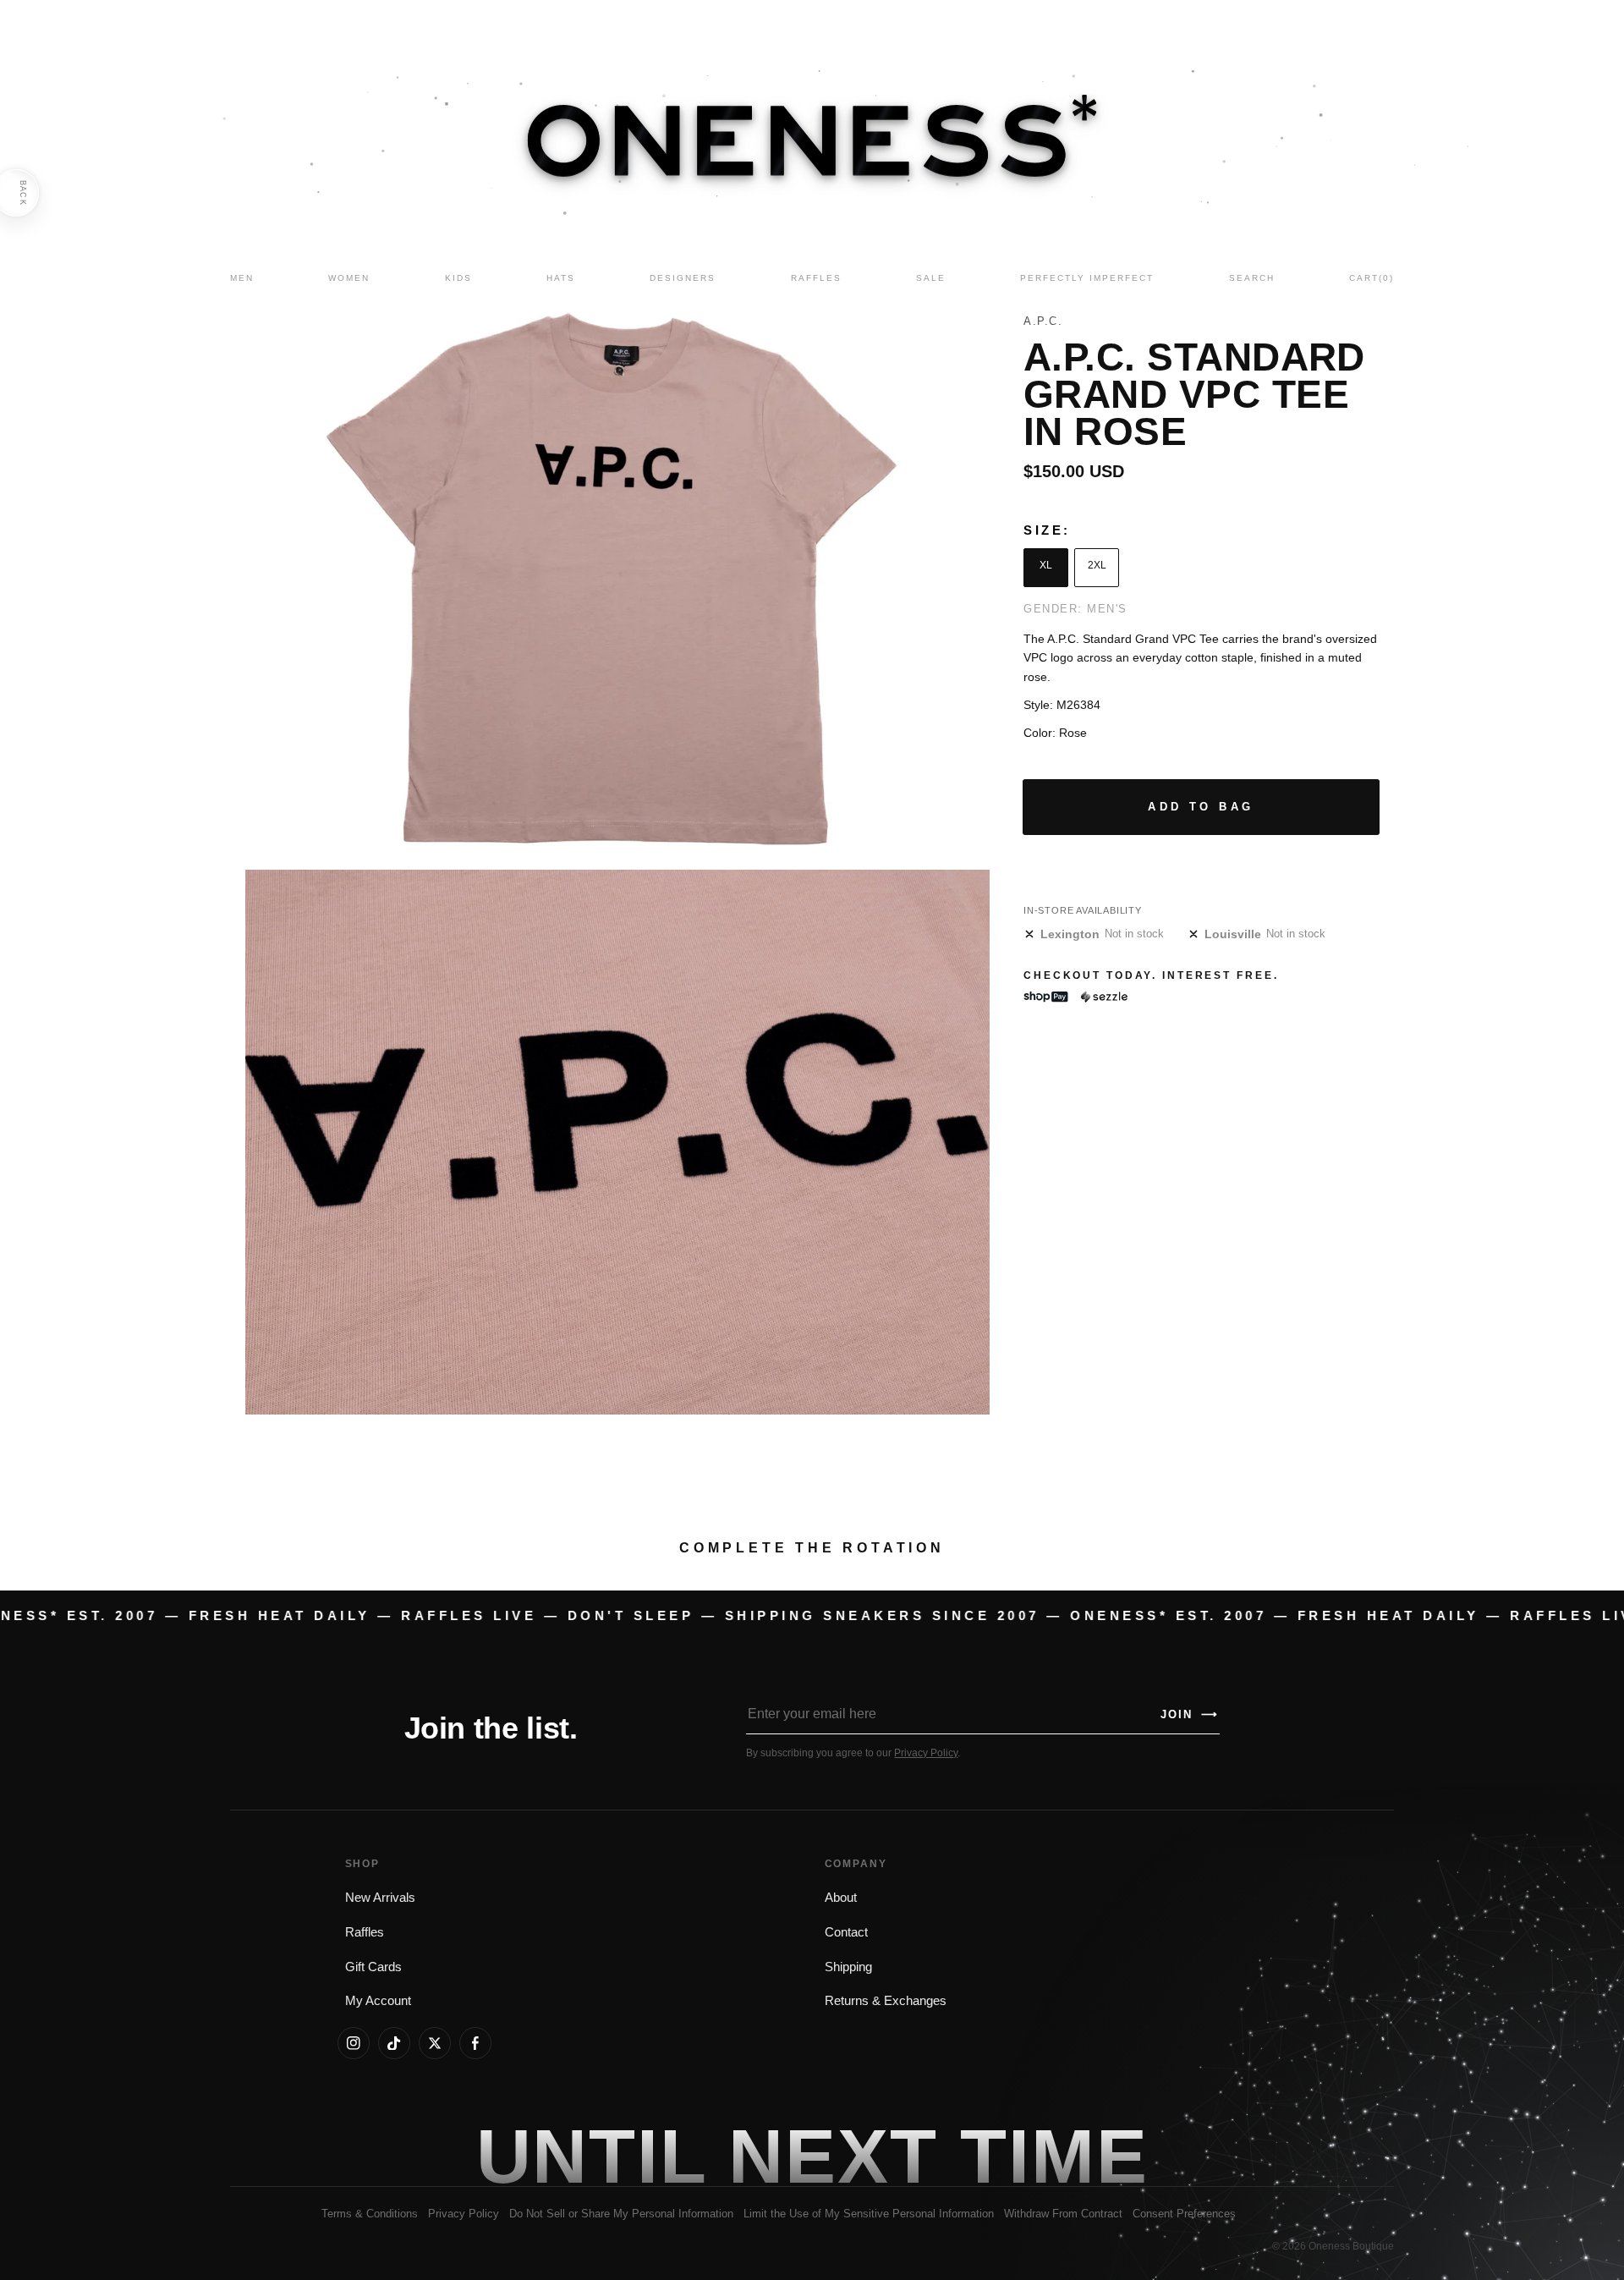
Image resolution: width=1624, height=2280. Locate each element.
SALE (931, 278)
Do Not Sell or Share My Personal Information (621, 2214)
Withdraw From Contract (1063, 2214)
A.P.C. (1043, 321)
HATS (561, 278)
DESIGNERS (683, 278)
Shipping (848, 1967)
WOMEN (349, 278)
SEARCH (1252, 278)
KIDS (458, 278)
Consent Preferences (1184, 2214)
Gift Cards (373, 1967)
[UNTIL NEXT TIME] (1054, 2156)
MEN (242, 278)
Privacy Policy (926, 1753)
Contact (846, 1932)
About (841, 1898)
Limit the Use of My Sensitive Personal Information (869, 2214)
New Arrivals (380, 1898)
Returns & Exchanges (886, 2001)
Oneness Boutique (1351, 2246)
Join (1189, 1714)
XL (1046, 565)
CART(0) (1372, 278)
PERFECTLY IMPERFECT (1087, 278)
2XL (1097, 565)
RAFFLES (816, 278)
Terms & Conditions (370, 2214)
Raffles (365, 1932)
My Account (378, 2001)
